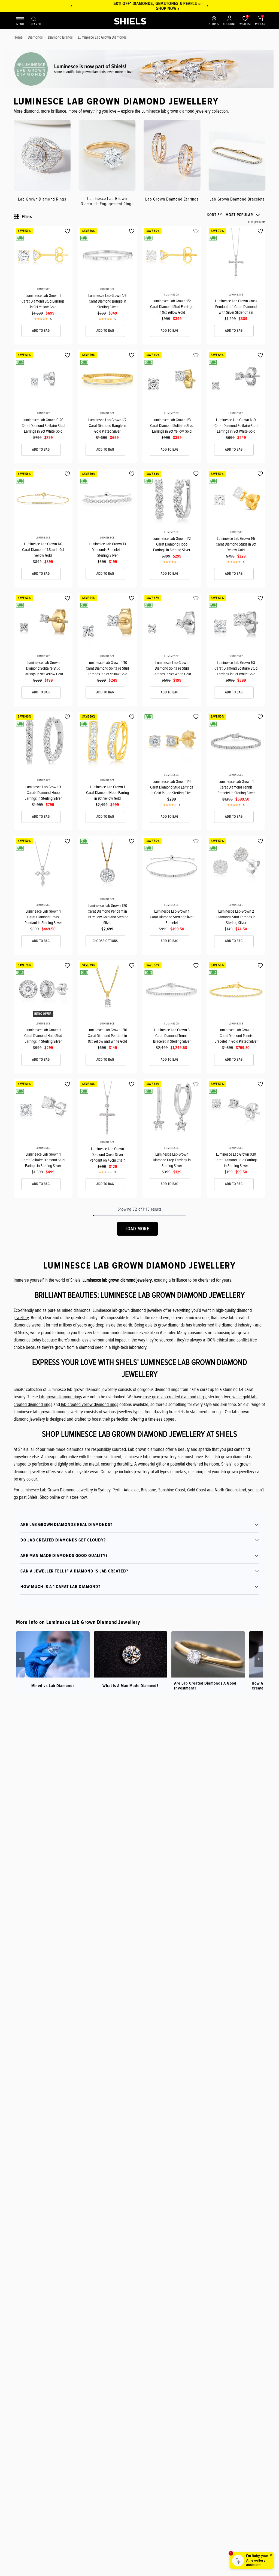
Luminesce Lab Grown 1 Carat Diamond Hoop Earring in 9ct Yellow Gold (107, 793)
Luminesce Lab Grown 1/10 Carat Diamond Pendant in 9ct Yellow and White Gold (107, 1036)
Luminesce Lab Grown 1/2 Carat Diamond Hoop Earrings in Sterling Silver (172, 544)
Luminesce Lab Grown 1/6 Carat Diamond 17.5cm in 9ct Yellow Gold (43, 550)
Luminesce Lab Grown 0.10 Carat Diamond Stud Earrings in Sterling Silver (236, 1160)
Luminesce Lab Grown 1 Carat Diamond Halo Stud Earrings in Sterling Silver (43, 1036)
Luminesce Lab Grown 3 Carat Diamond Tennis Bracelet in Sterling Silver (172, 1036)
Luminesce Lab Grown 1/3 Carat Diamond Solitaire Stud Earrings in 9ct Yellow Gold (172, 426)
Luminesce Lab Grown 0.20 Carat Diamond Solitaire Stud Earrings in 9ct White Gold (43, 426)
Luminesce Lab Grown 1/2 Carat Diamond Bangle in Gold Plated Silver (107, 426)
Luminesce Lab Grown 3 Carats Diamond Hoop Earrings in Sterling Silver (43, 793)
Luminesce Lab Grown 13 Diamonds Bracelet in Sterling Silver (107, 550)
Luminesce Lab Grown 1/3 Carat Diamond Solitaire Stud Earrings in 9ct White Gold (236, 668)
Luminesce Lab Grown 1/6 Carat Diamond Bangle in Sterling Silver (107, 301)
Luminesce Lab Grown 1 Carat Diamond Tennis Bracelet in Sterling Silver (236, 787)
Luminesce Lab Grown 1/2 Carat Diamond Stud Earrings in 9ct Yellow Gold (172, 307)
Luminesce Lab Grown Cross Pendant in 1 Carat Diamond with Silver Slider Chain (236, 307)
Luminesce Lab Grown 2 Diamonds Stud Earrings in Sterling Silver (236, 917)
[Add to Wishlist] (67, 231)
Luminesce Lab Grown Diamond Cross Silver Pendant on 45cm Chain (107, 1155)
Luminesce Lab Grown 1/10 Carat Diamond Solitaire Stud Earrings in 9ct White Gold (236, 426)
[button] (233, 215)
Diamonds (35, 37)
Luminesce (43, 289)
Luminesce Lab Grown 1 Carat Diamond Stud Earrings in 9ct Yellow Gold (43, 301)
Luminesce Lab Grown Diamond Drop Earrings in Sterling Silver (172, 1160)
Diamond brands (60, 37)
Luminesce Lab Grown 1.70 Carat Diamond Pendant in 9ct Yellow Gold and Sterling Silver (107, 914)
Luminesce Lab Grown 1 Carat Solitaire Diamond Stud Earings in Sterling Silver (43, 1160)
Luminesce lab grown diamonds (102, 37)
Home (18, 37)
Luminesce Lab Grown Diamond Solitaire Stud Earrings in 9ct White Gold (172, 668)
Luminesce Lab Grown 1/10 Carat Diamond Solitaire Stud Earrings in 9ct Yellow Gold (107, 668)
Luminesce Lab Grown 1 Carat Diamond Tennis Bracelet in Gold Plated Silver (236, 1036)
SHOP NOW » (140, 8)
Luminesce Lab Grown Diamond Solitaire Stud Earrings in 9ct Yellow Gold (43, 668)
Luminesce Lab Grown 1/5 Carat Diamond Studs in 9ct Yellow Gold (236, 544)
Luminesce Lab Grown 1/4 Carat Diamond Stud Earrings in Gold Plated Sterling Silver (172, 787)
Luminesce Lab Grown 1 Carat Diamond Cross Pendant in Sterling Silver (43, 917)
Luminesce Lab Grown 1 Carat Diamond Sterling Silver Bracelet (172, 917)
